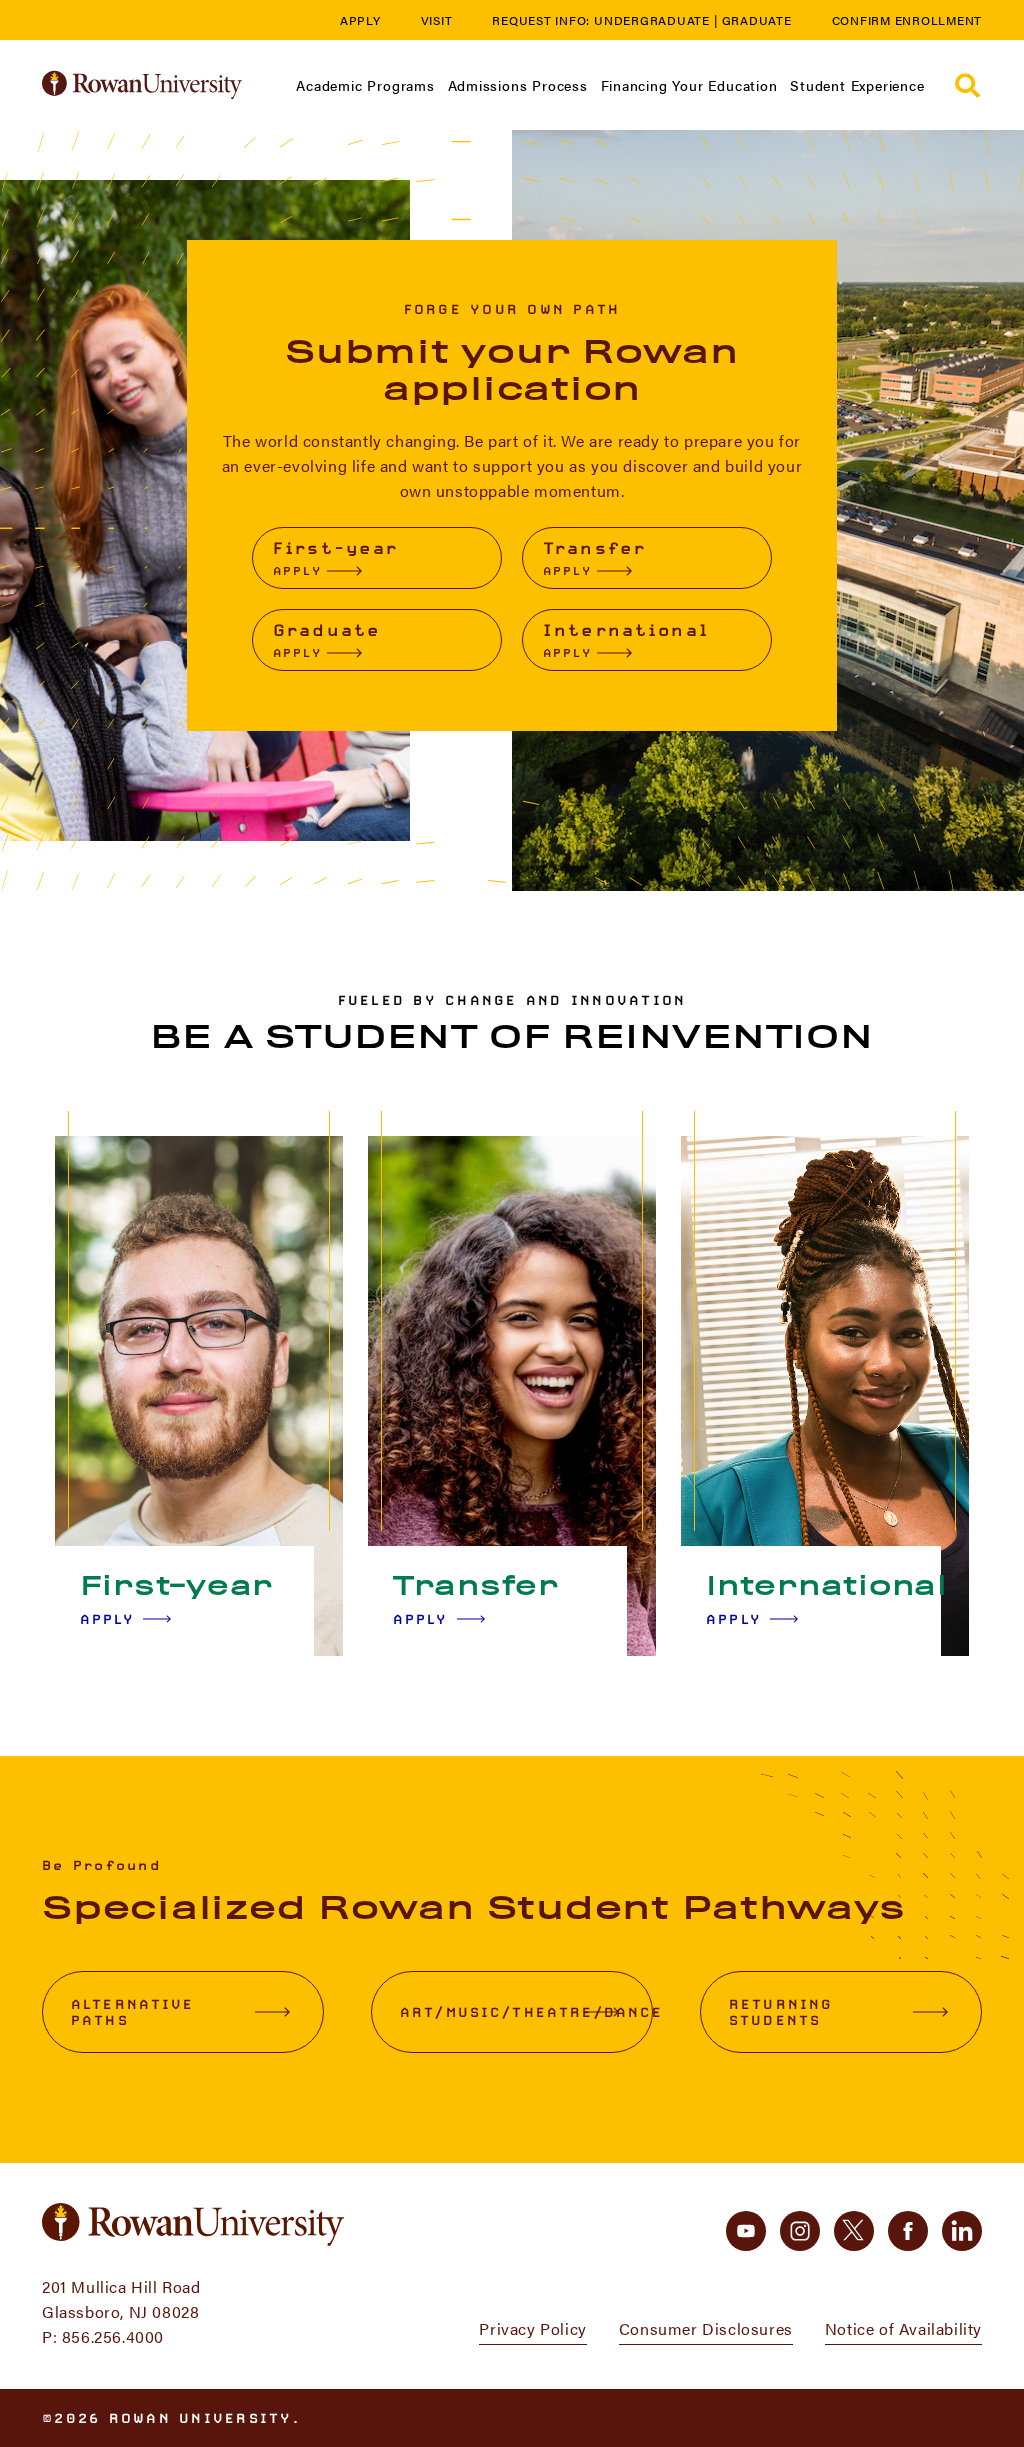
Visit (437, 20)
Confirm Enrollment (907, 20)
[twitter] (854, 2231)
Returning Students (781, 2012)
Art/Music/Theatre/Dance (526, 2012)
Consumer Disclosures (706, 2328)
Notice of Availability (903, 2328)
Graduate (757, 20)
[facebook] (908, 2231)
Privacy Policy (532, 2328)
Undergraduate (652, 20)
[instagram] (800, 2231)
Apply (360, 20)
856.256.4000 (113, 2336)
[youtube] (746, 2231)
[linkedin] (962, 2231)
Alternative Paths (133, 2012)
